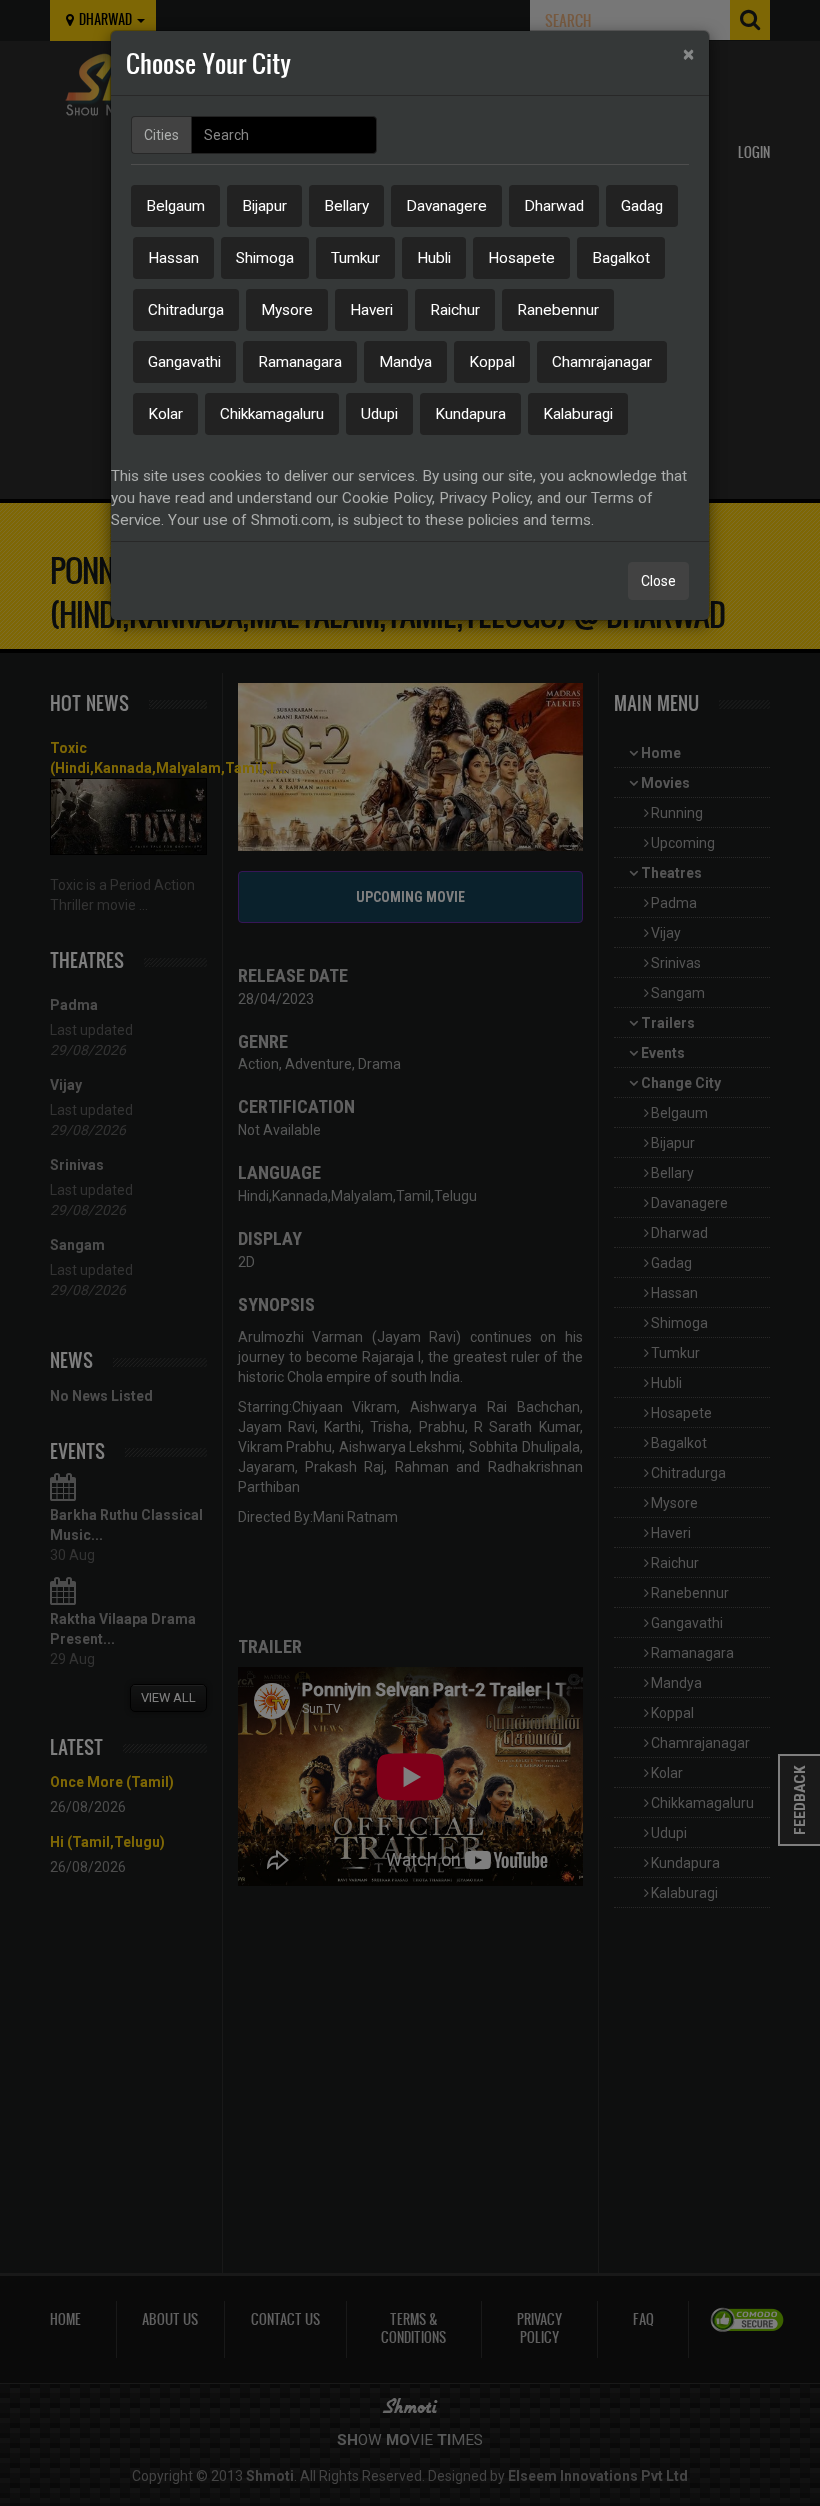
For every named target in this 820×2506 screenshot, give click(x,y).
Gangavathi (184, 362)
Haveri (371, 310)
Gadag (642, 206)
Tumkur (355, 258)
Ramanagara (300, 362)
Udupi (379, 414)
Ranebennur (558, 310)
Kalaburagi (578, 414)
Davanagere (446, 206)
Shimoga (265, 258)
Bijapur (264, 206)
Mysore (287, 310)
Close (658, 581)
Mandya (405, 362)
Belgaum (175, 206)
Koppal (492, 362)
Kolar (165, 414)
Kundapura (470, 414)
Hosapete (521, 258)
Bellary (346, 206)
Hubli (434, 258)
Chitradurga (186, 310)
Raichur (455, 310)
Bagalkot (621, 258)
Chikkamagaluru (272, 414)
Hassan (173, 258)
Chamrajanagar (602, 362)
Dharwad (554, 206)
